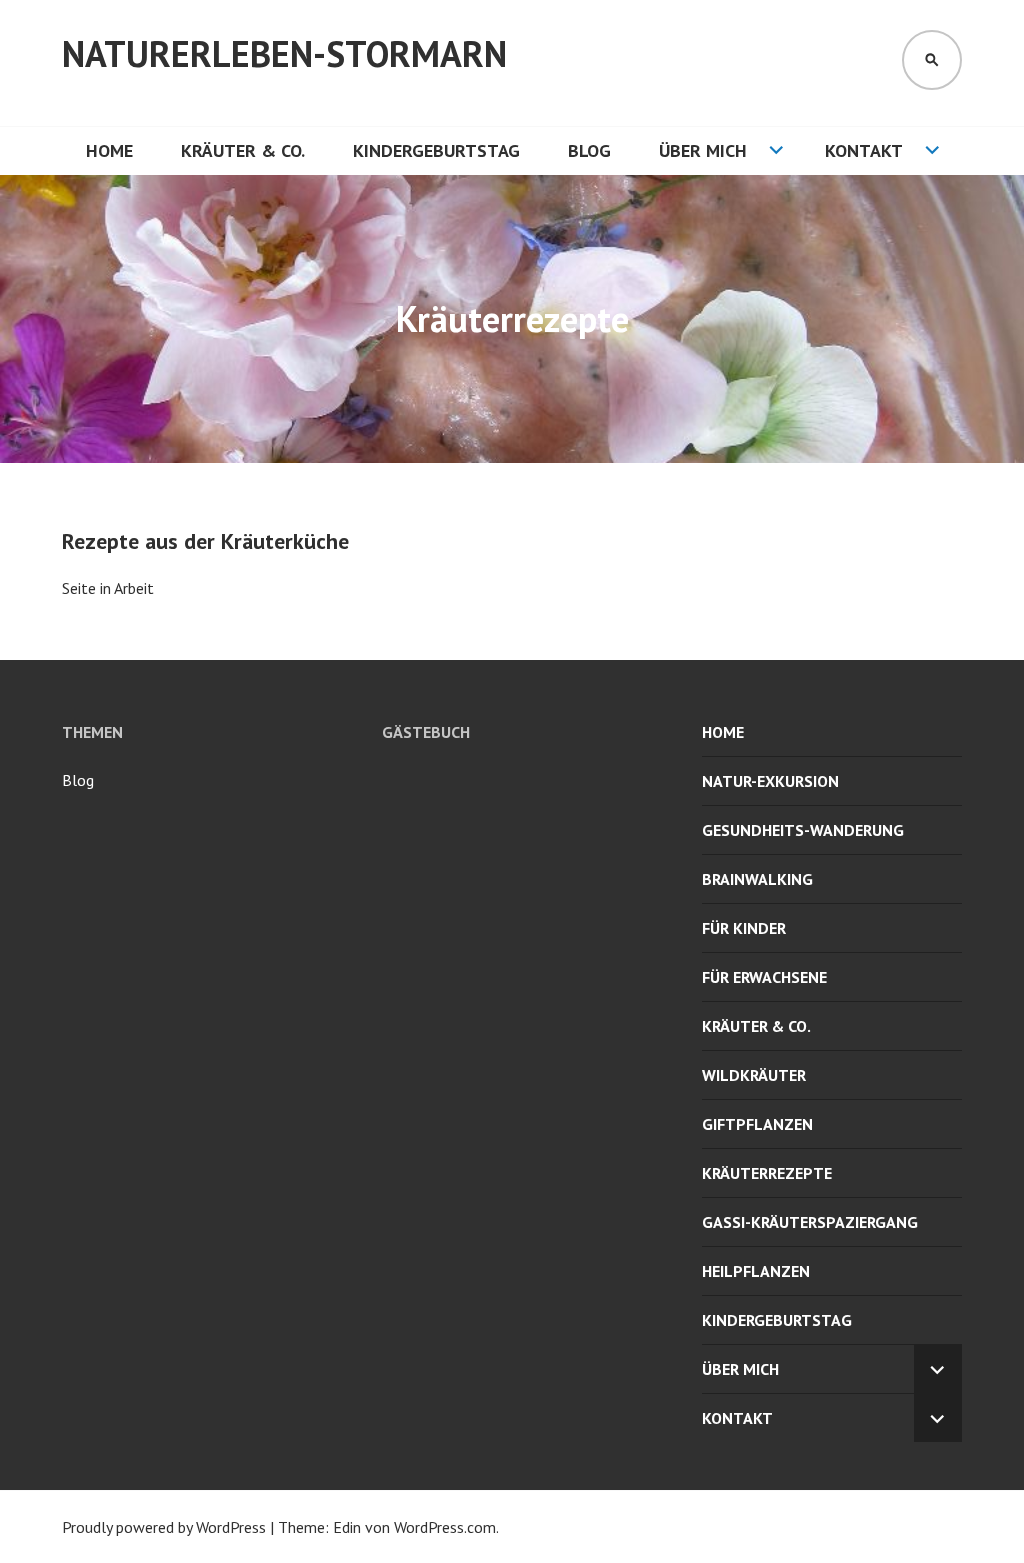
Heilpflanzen (756, 1271)
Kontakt (864, 150)
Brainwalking (757, 879)
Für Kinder (744, 928)
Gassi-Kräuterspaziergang (810, 1222)
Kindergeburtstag (436, 150)
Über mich (703, 150)
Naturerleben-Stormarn (284, 53)
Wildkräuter (754, 1075)
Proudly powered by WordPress (164, 1527)
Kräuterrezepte (767, 1173)
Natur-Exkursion (770, 781)
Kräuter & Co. (243, 150)
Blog (589, 150)
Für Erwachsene (764, 977)
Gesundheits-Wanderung (803, 830)
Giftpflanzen (757, 1124)
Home (109, 150)
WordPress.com (445, 1527)
